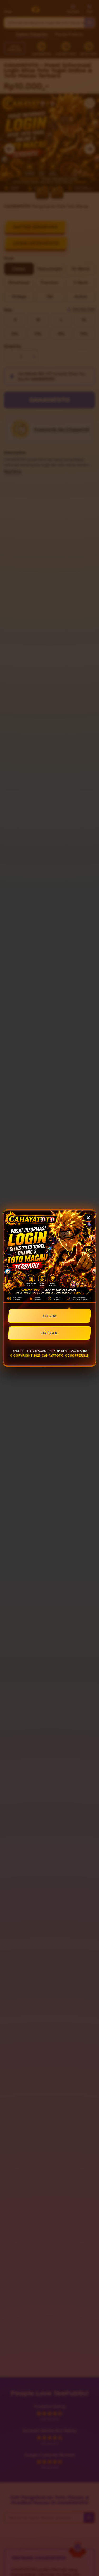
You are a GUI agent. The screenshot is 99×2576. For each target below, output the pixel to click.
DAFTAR (49, 1333)
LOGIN (49, 1316)
